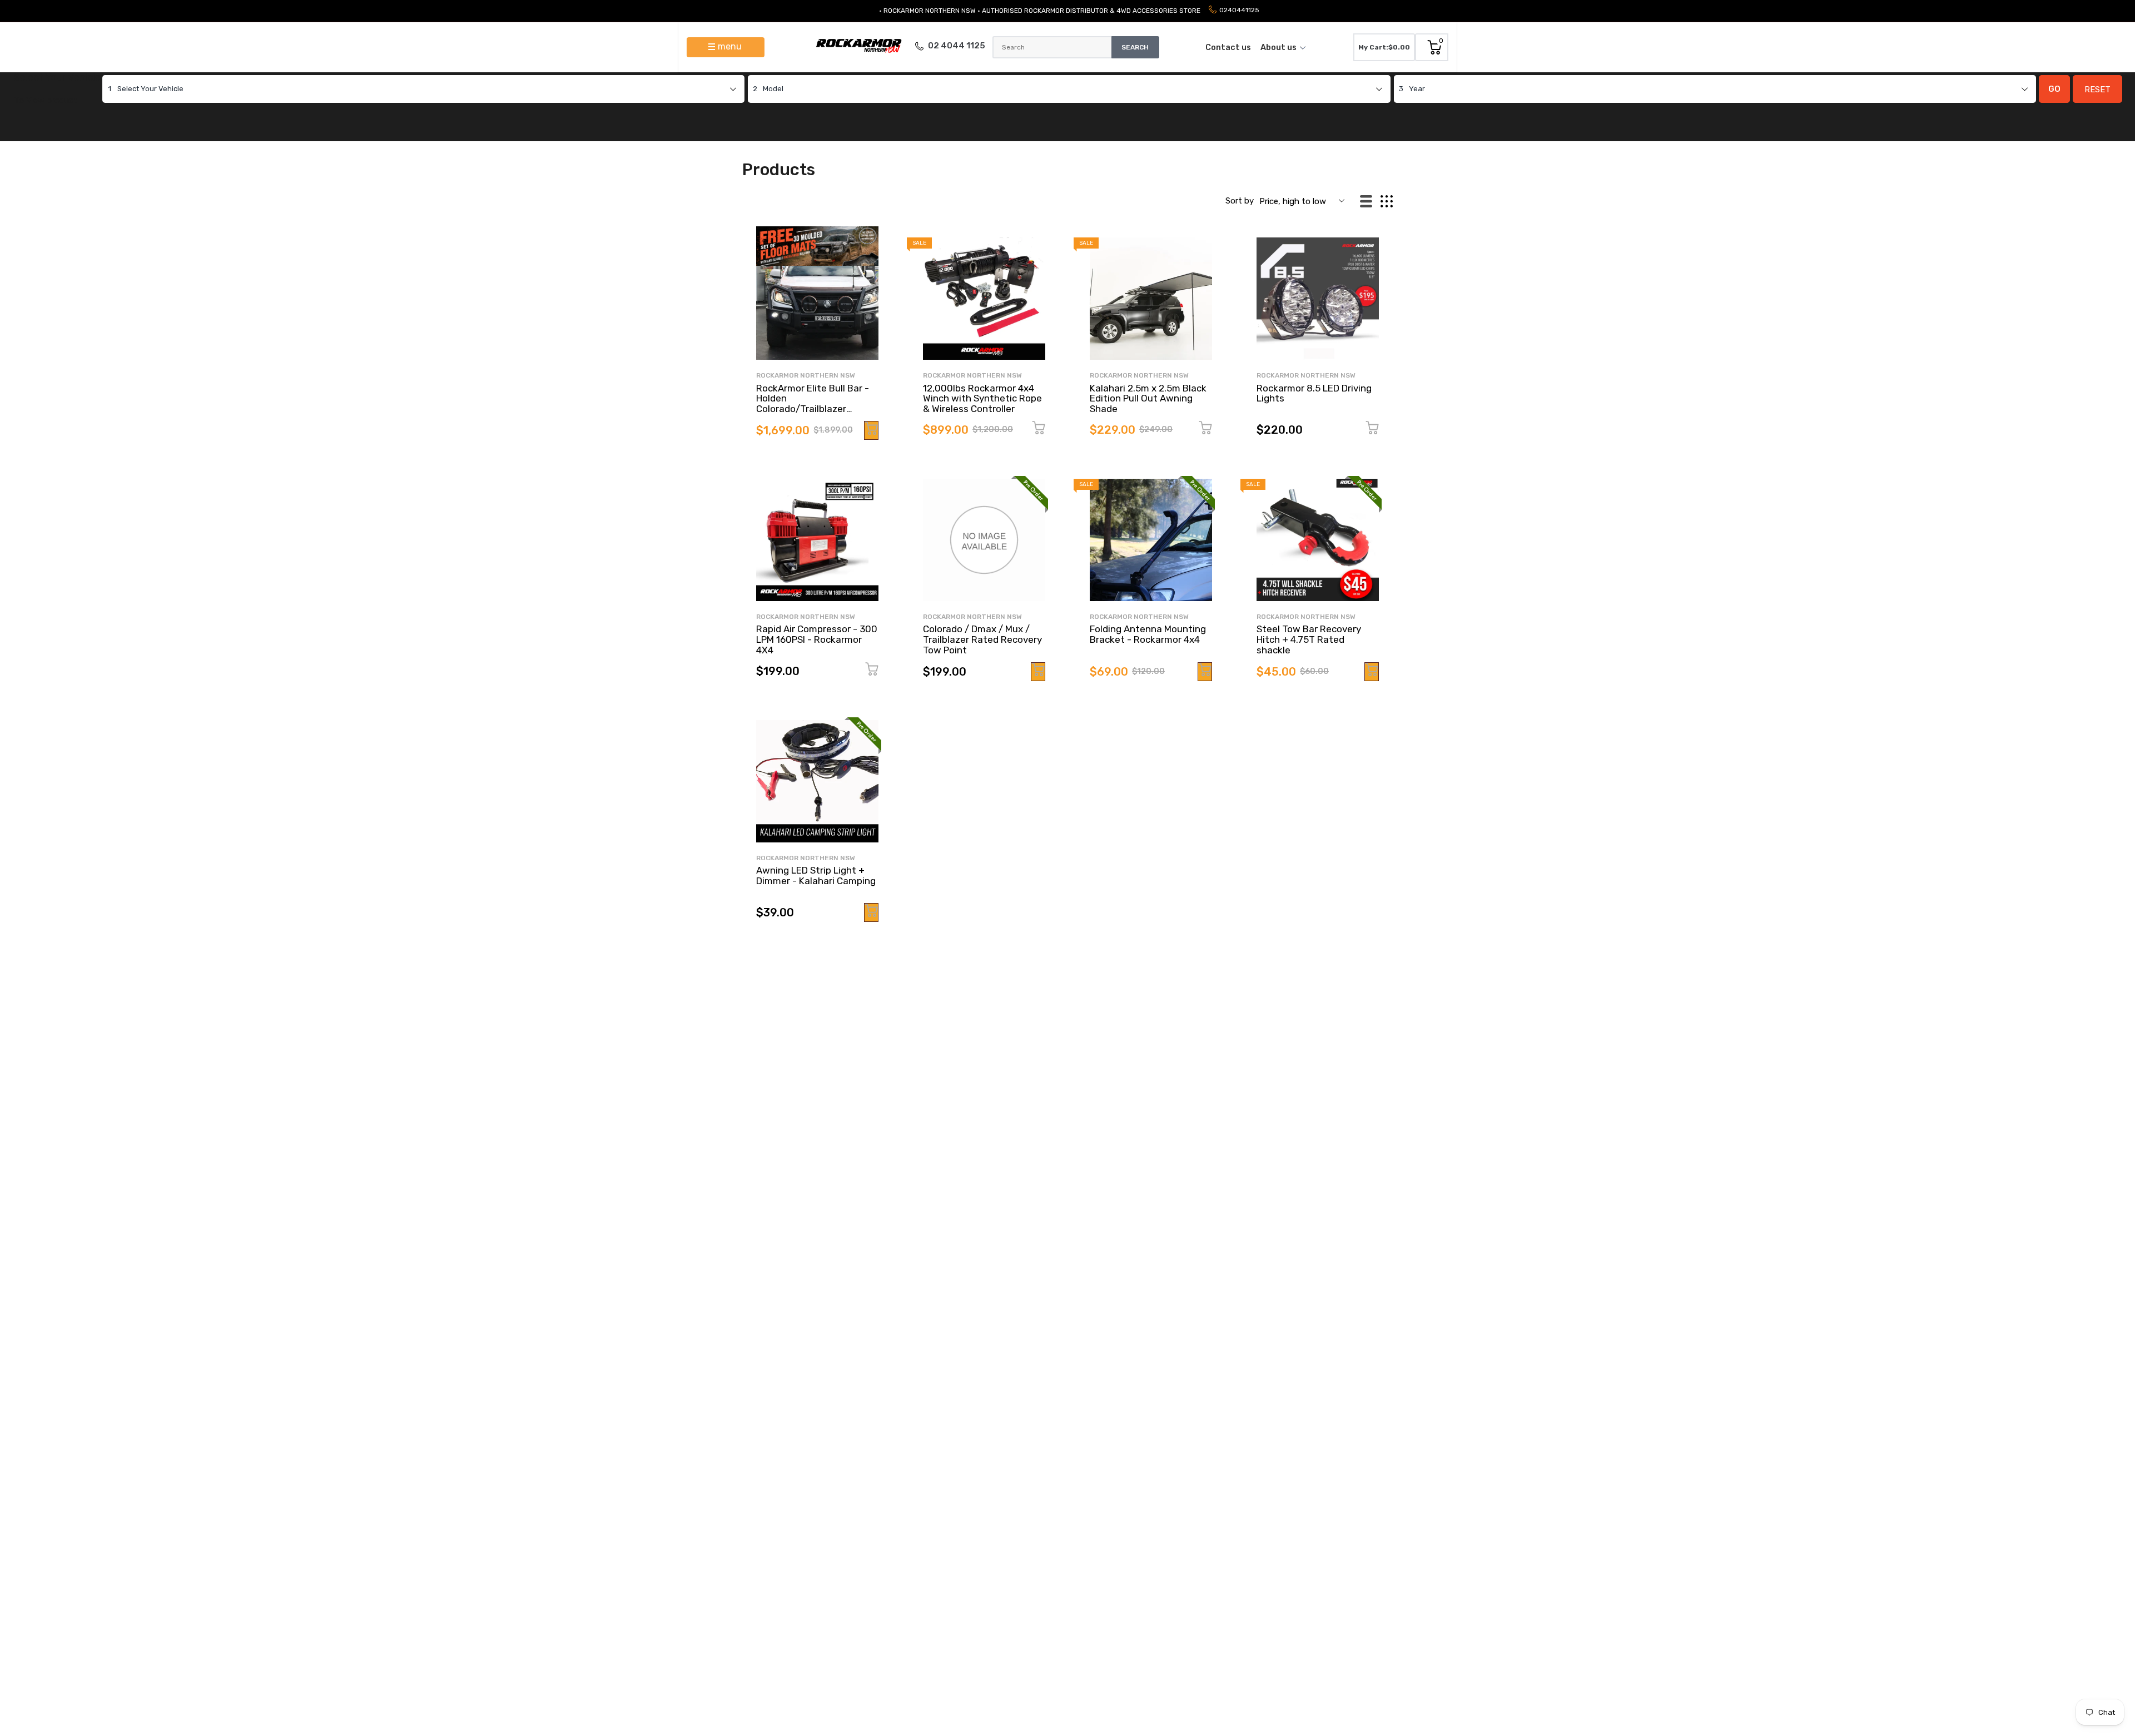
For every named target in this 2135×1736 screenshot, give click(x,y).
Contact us (1228, 47)
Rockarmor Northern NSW (806, 375)
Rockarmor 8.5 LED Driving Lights (1314, 393)
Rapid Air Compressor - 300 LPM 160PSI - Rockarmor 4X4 (817, 639)
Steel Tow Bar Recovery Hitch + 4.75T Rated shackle (1309, 639)
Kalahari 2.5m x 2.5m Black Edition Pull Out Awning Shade (1148, 398)
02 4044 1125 (957, 46)
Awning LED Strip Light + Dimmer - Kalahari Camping (816, 876)
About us (1278, 47)
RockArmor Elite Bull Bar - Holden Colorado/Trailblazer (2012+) (813, 404)
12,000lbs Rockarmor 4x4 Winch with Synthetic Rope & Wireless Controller (982, 398)
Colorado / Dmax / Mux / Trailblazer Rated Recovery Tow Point (982, 639)
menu (730, 46)
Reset (2097, 90)
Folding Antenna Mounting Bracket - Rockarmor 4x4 (1148, 634)
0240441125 (1239, 10)
